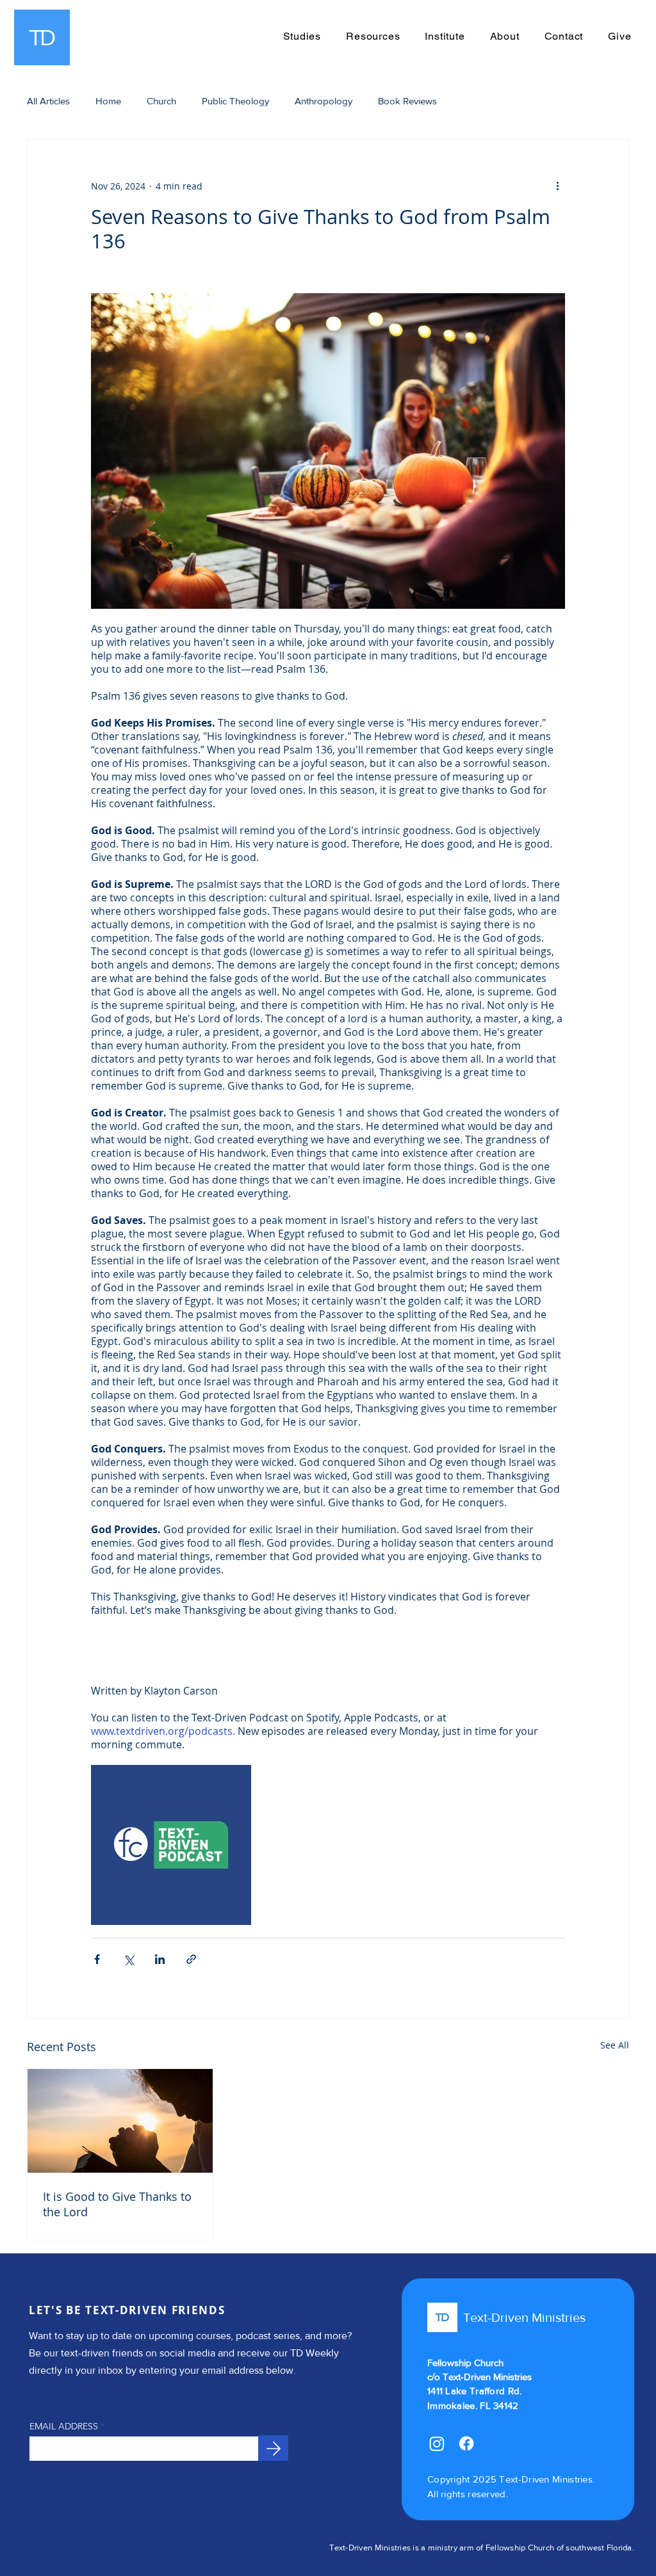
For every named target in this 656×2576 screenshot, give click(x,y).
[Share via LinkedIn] (160, 1959)
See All (615, 2045)
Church (161, 101)
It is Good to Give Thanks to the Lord (117, 2204)
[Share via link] (191, 1959)
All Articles (48, 101)
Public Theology (235, 101)
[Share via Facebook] (97, 1959)
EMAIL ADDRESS (64, 2426)
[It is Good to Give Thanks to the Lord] (120, 2121)
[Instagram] (437, 2443)
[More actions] (557, 186)
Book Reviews (407, 101)
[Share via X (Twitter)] (128, 1959)
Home (108, 101)
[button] (373, 36)
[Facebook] (466, 2443)
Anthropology (324, 101)
